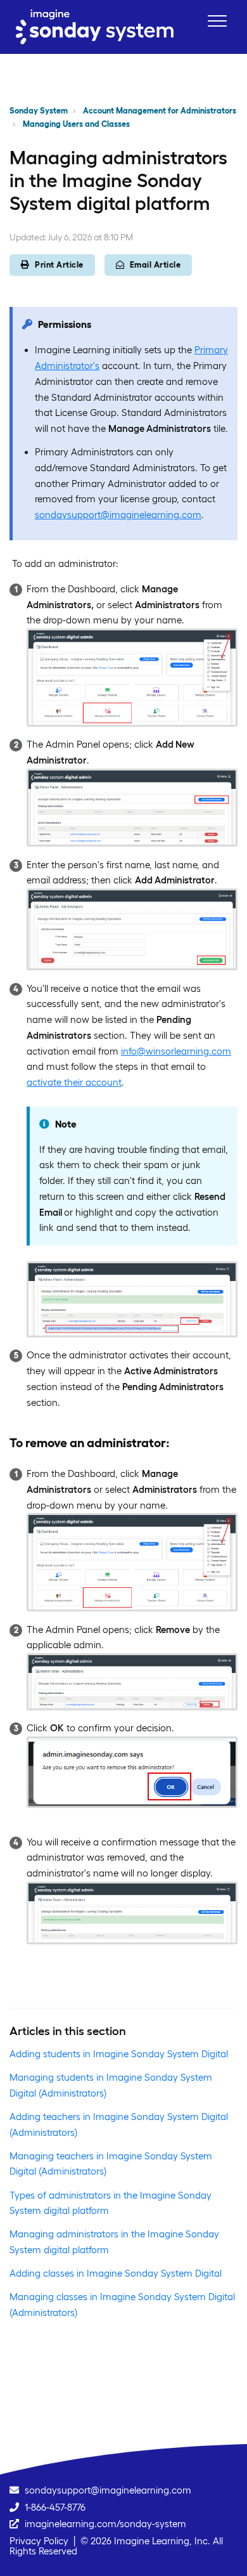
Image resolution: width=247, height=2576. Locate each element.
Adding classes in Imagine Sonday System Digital (116, 2273)
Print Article (59, 265)
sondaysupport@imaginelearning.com (118, 515)
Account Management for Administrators (160, 111)
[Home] (95, 27)
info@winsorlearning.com (176, 1051)
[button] (217, 21)
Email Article (155, 265)
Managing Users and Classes (76, 124)
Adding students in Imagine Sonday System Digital (119, 2054)
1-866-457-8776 (55, 2507)
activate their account (74, 1082)
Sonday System (39, 111)
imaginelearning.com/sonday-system (105, 2524)
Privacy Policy (39, 2541)
